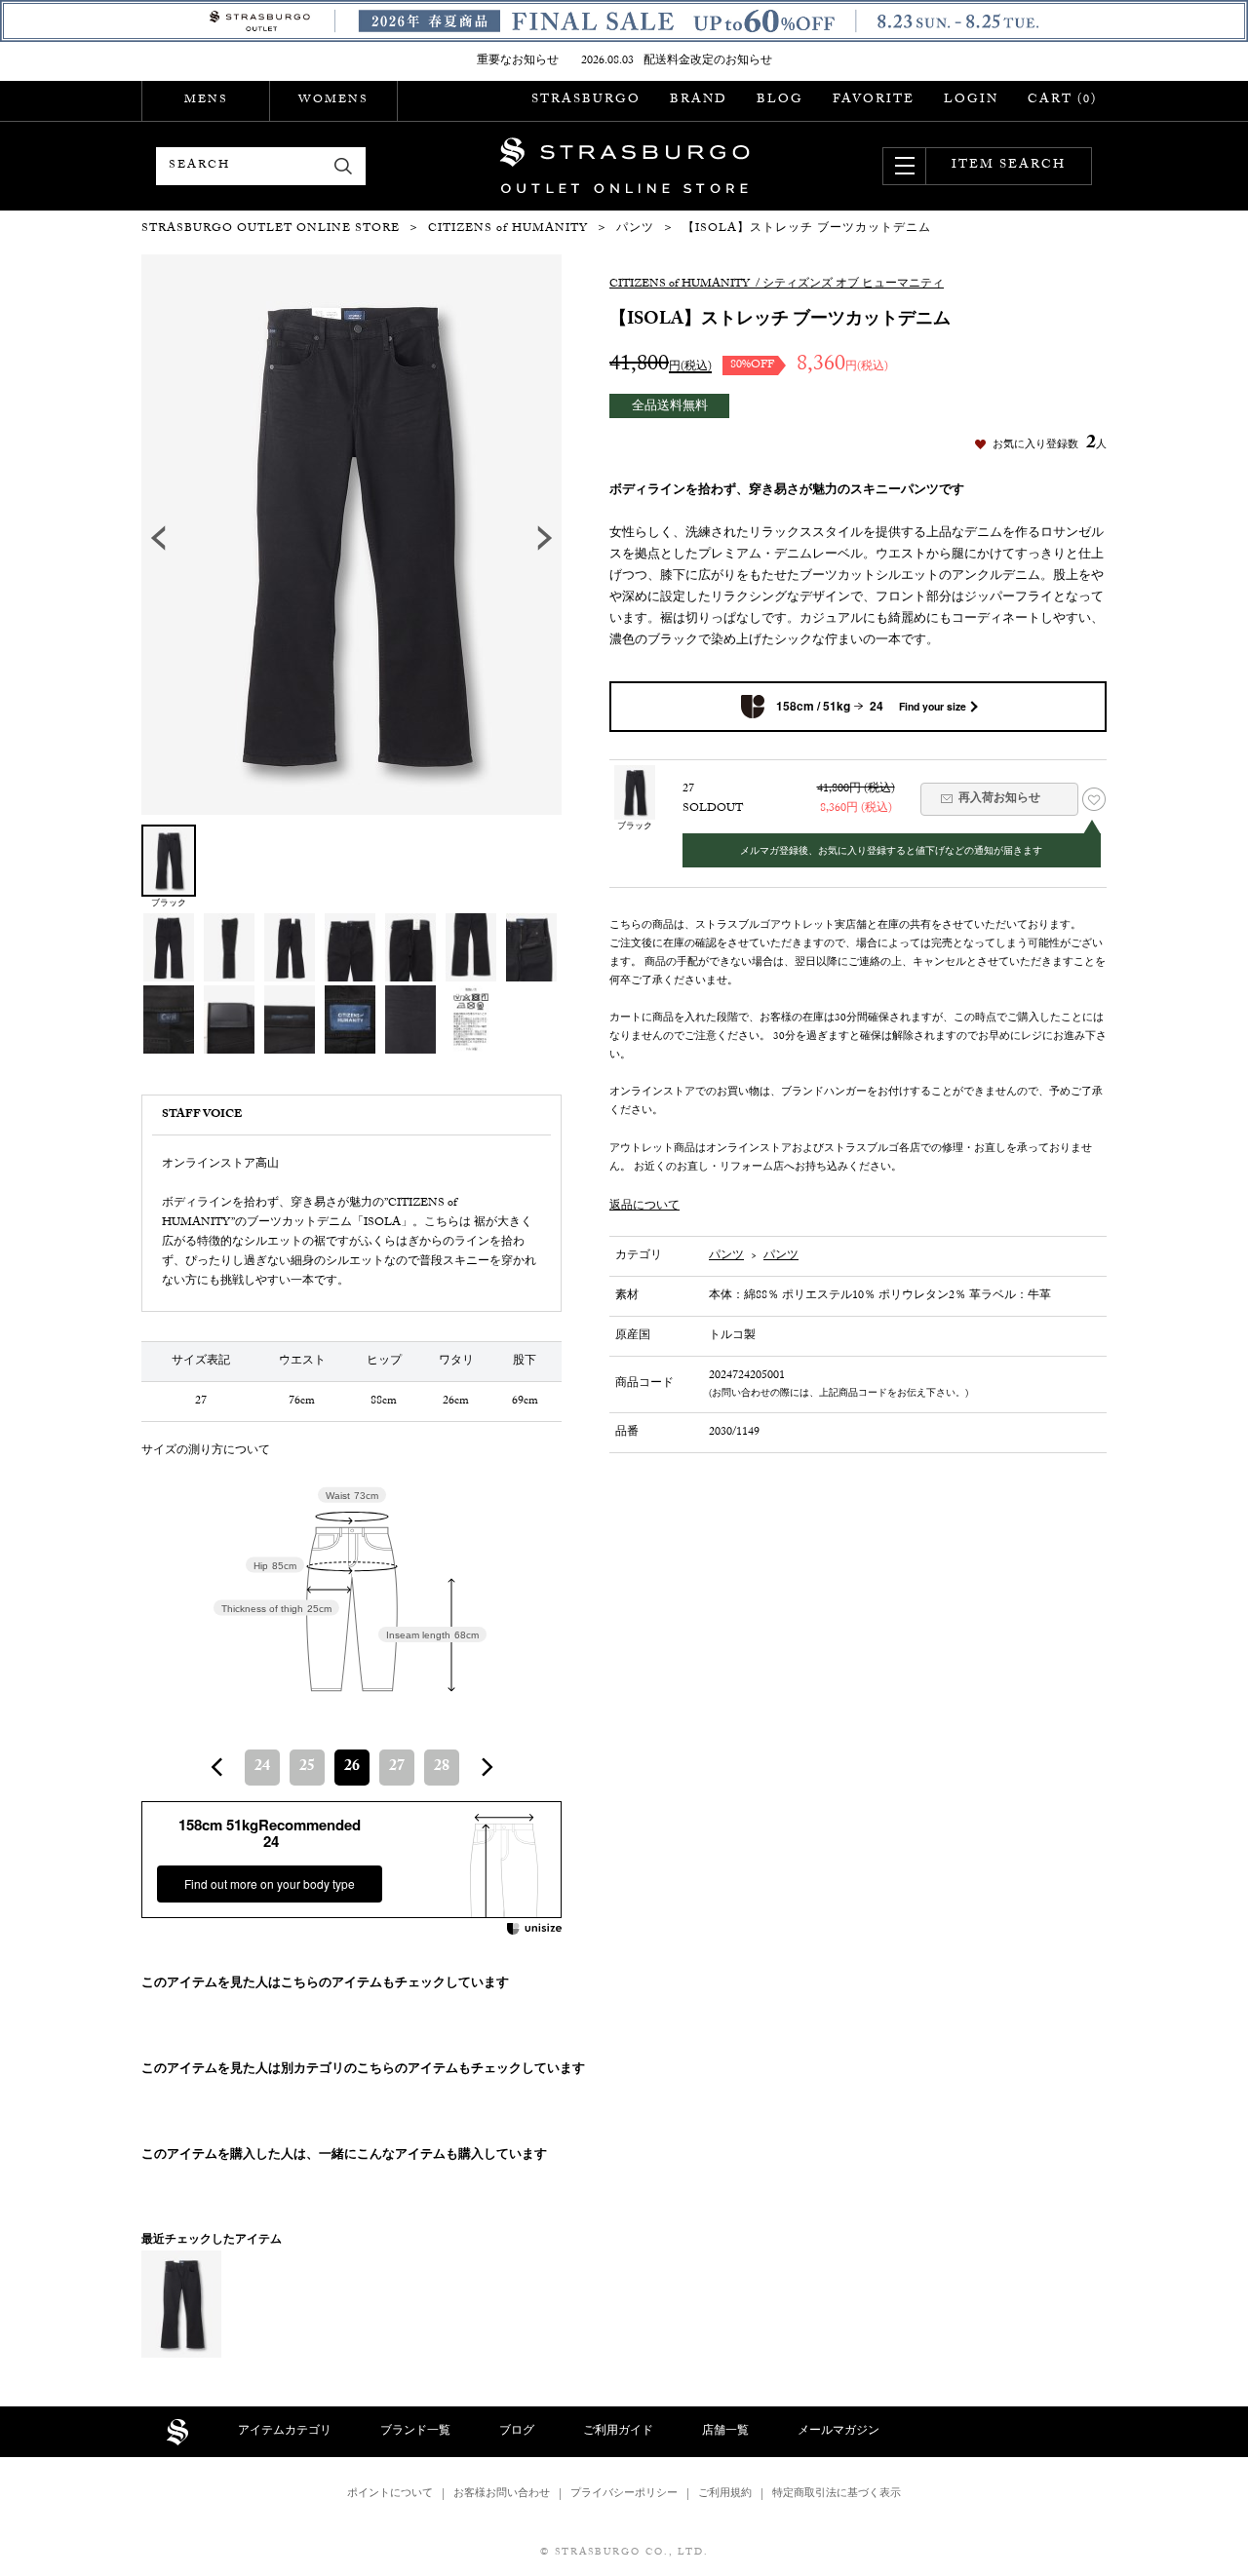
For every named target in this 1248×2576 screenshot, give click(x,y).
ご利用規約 (725, 2495)
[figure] (217, 1767)
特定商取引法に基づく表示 (837, 2495)
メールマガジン (838, 2432)
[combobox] (352, 1768)
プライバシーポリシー (624, 2495)
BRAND (699, 100)
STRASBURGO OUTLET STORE (624, 166)
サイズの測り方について (206, 1451)
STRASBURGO (586, 100)
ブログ (517, 2432)
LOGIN (971, 100)
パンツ (726, 1256)
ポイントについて (390, 2495)
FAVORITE (874, 100)
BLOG (780, 100)
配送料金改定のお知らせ (708, 61)
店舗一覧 (725, 2432)
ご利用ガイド (618, 2432)
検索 (344, 166)
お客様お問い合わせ (502, 2495)
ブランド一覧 (415, 2432)
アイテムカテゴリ (285, 2432)
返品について (644, 1207)
